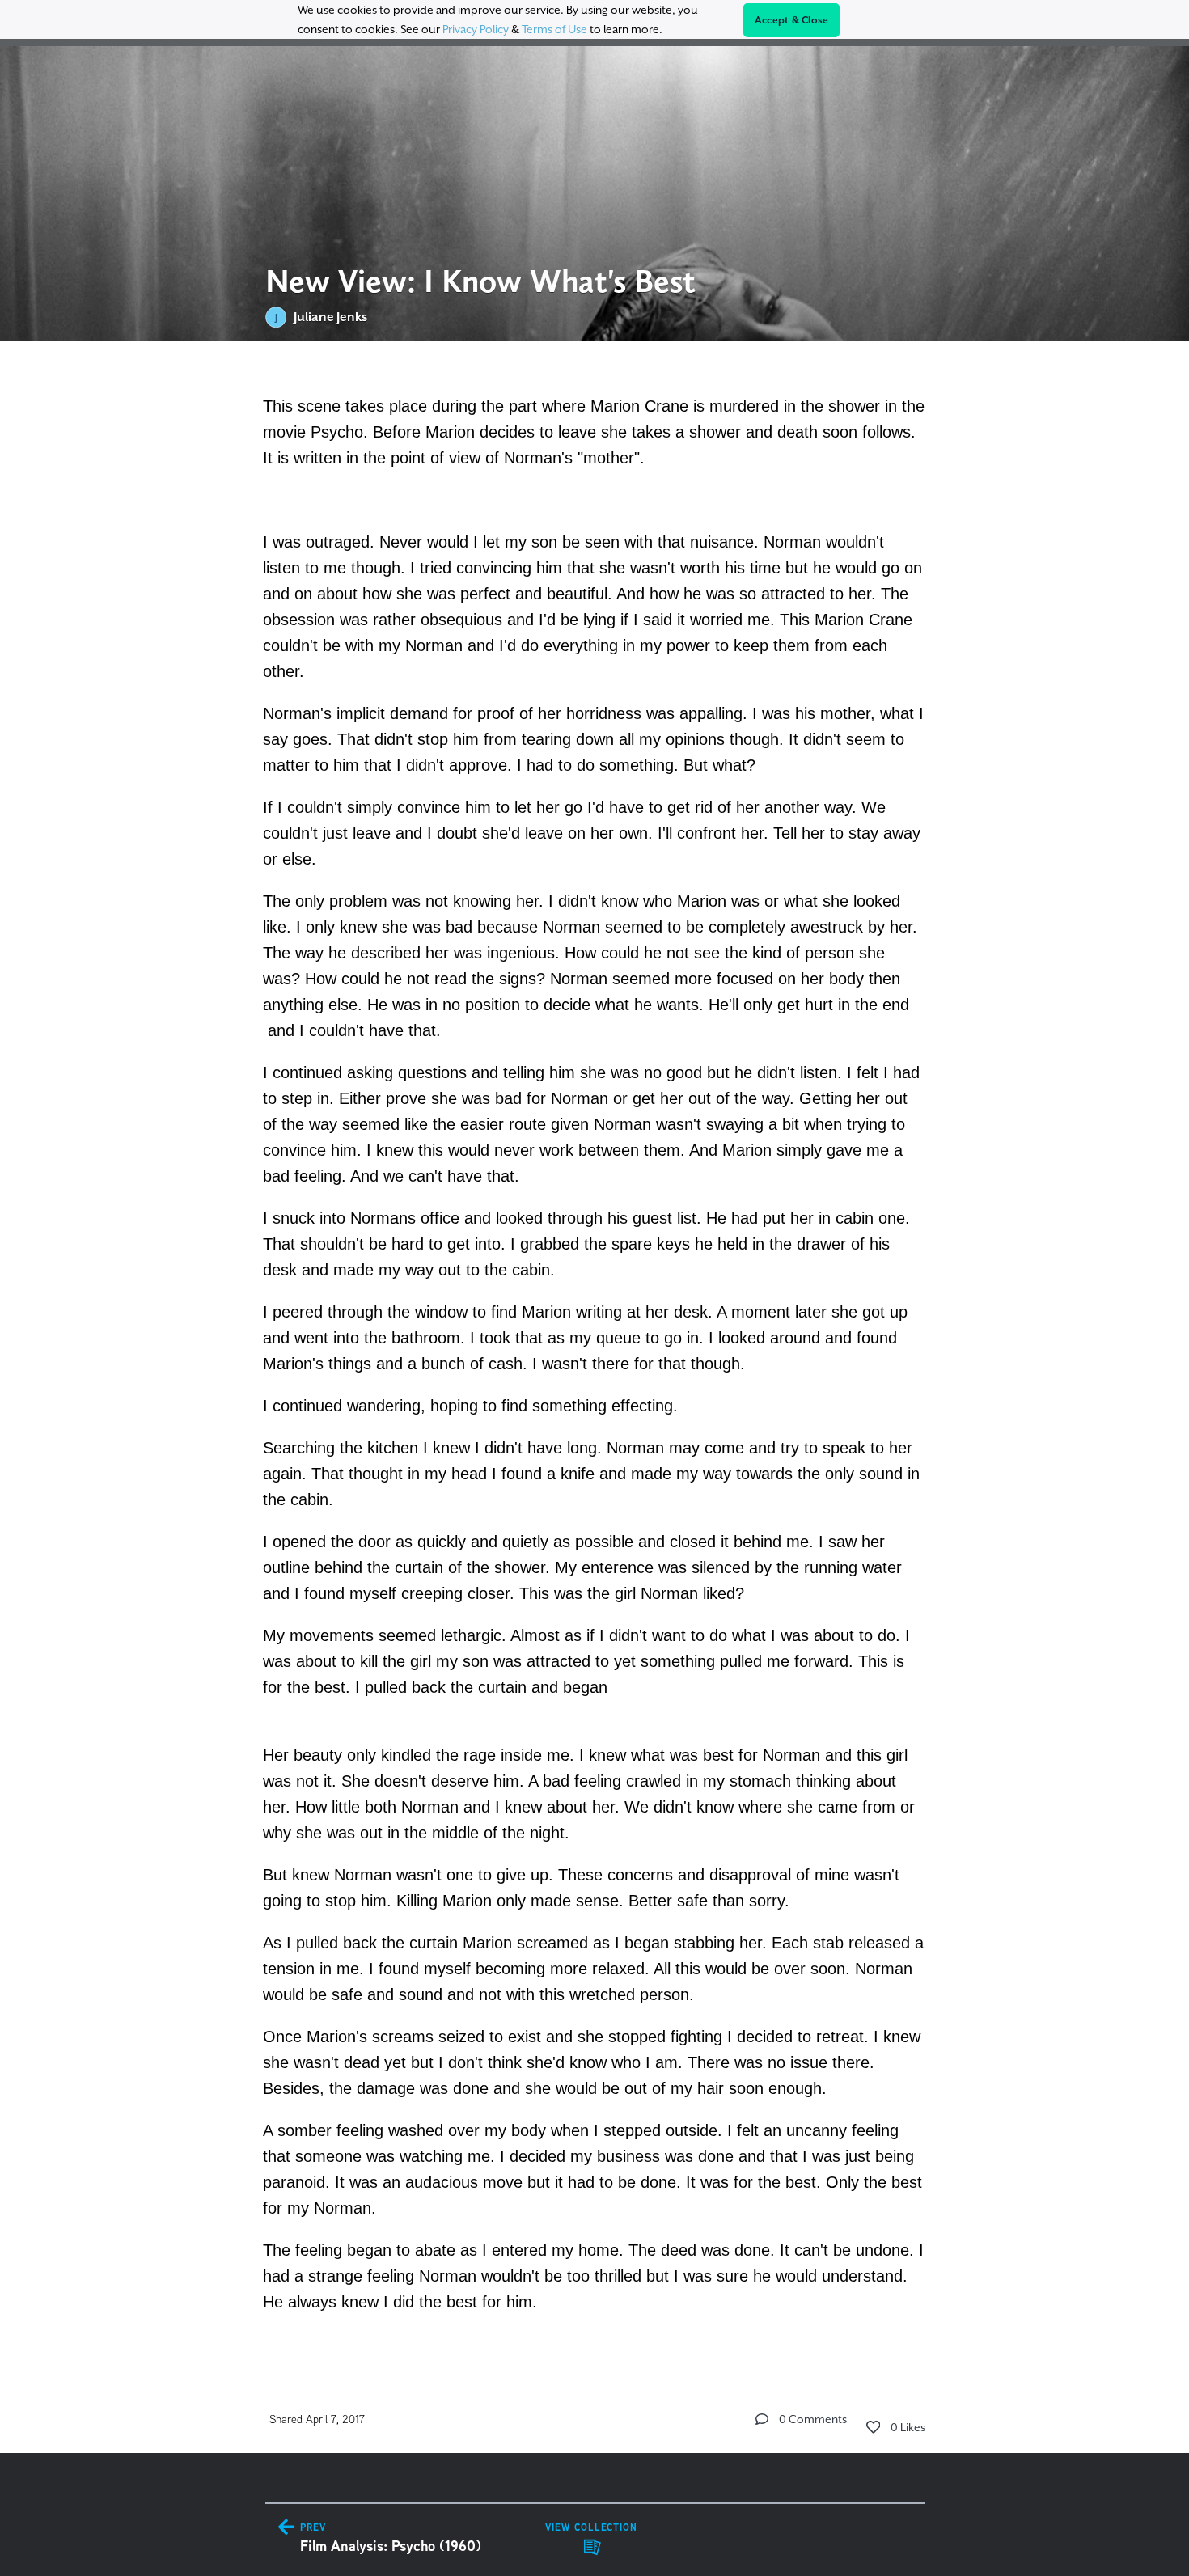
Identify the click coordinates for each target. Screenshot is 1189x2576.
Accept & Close (792, 20)
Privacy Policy (476, 29)
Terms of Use (554, 29)
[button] (762, 2419)
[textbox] (595, 1351)
